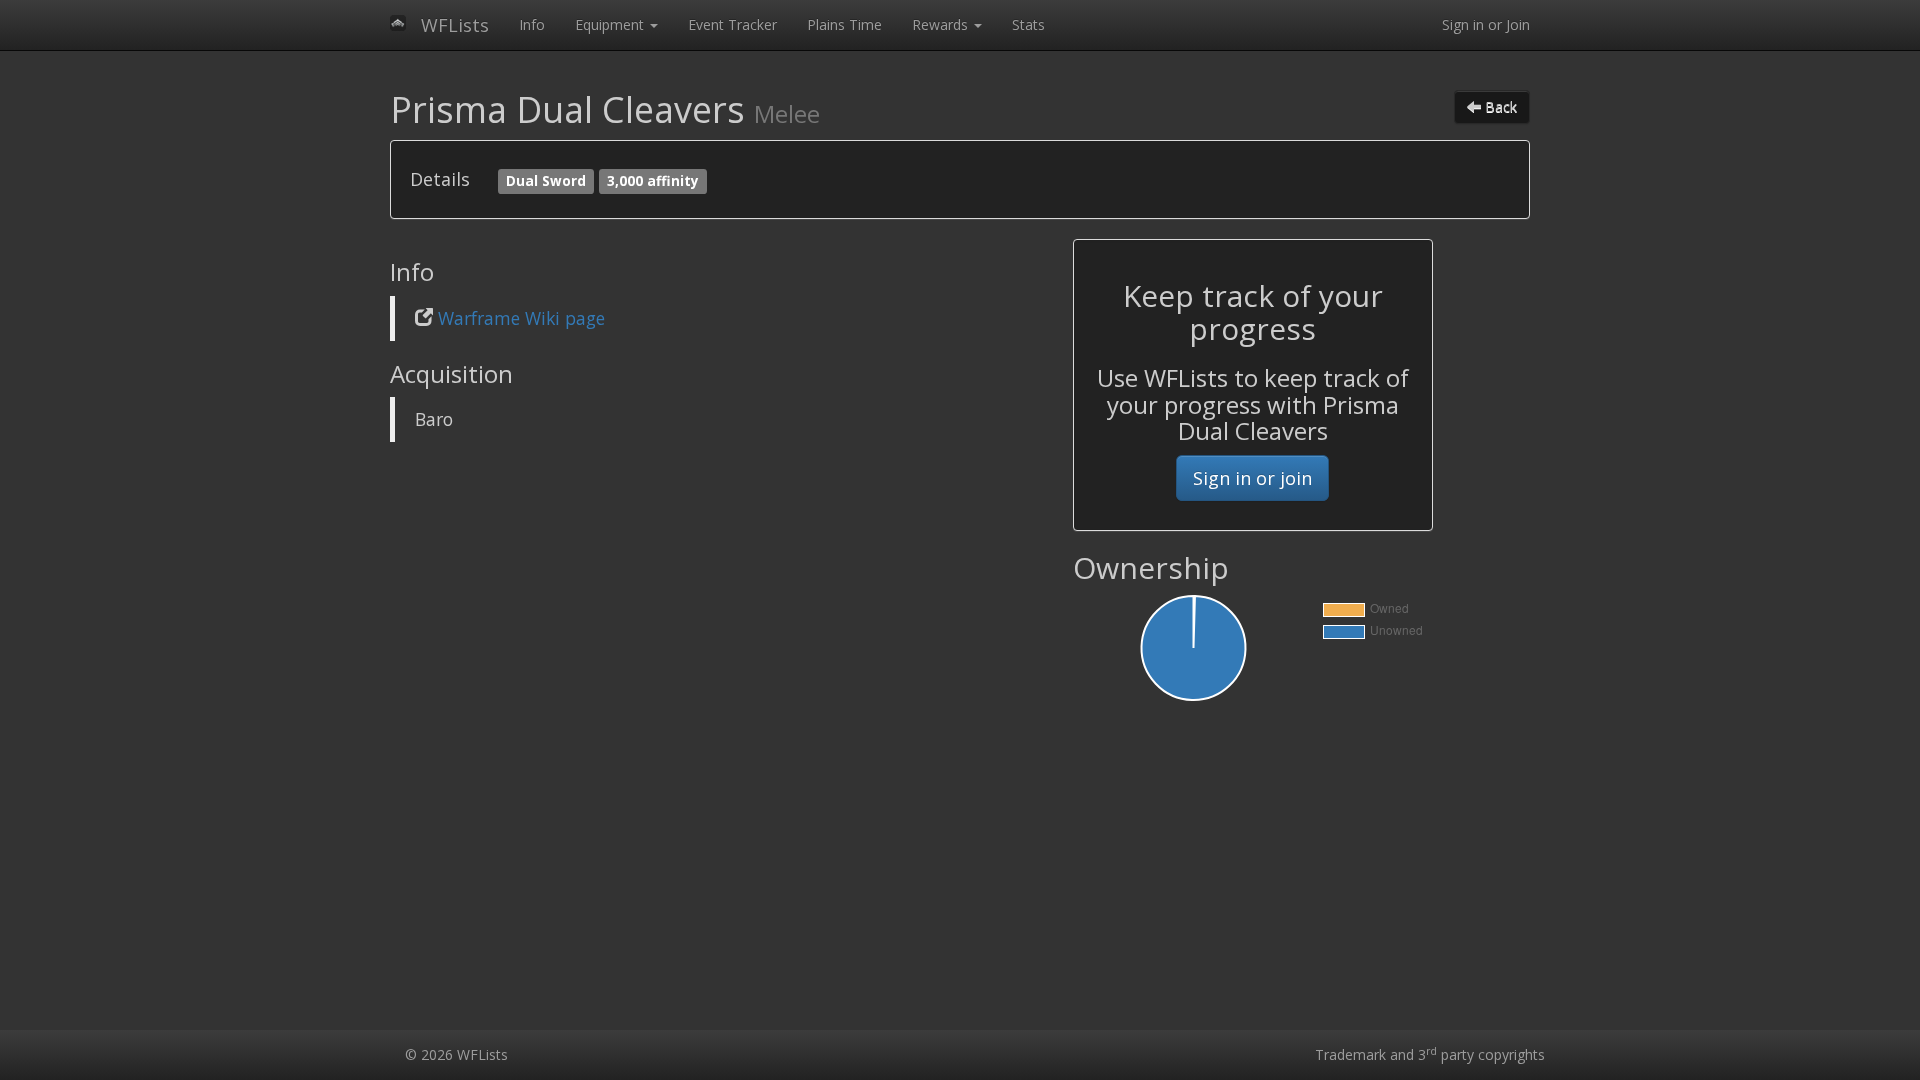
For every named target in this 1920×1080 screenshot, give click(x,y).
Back (1499, 106)
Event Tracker (732, 24)
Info (532, 24)
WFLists (455, 25)
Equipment (611, 24)
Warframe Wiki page (521, 318)
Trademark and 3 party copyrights (1430, 1054)
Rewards (942, 24)
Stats (1028, 24)
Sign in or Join (1486, 24)
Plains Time (844, 24)
